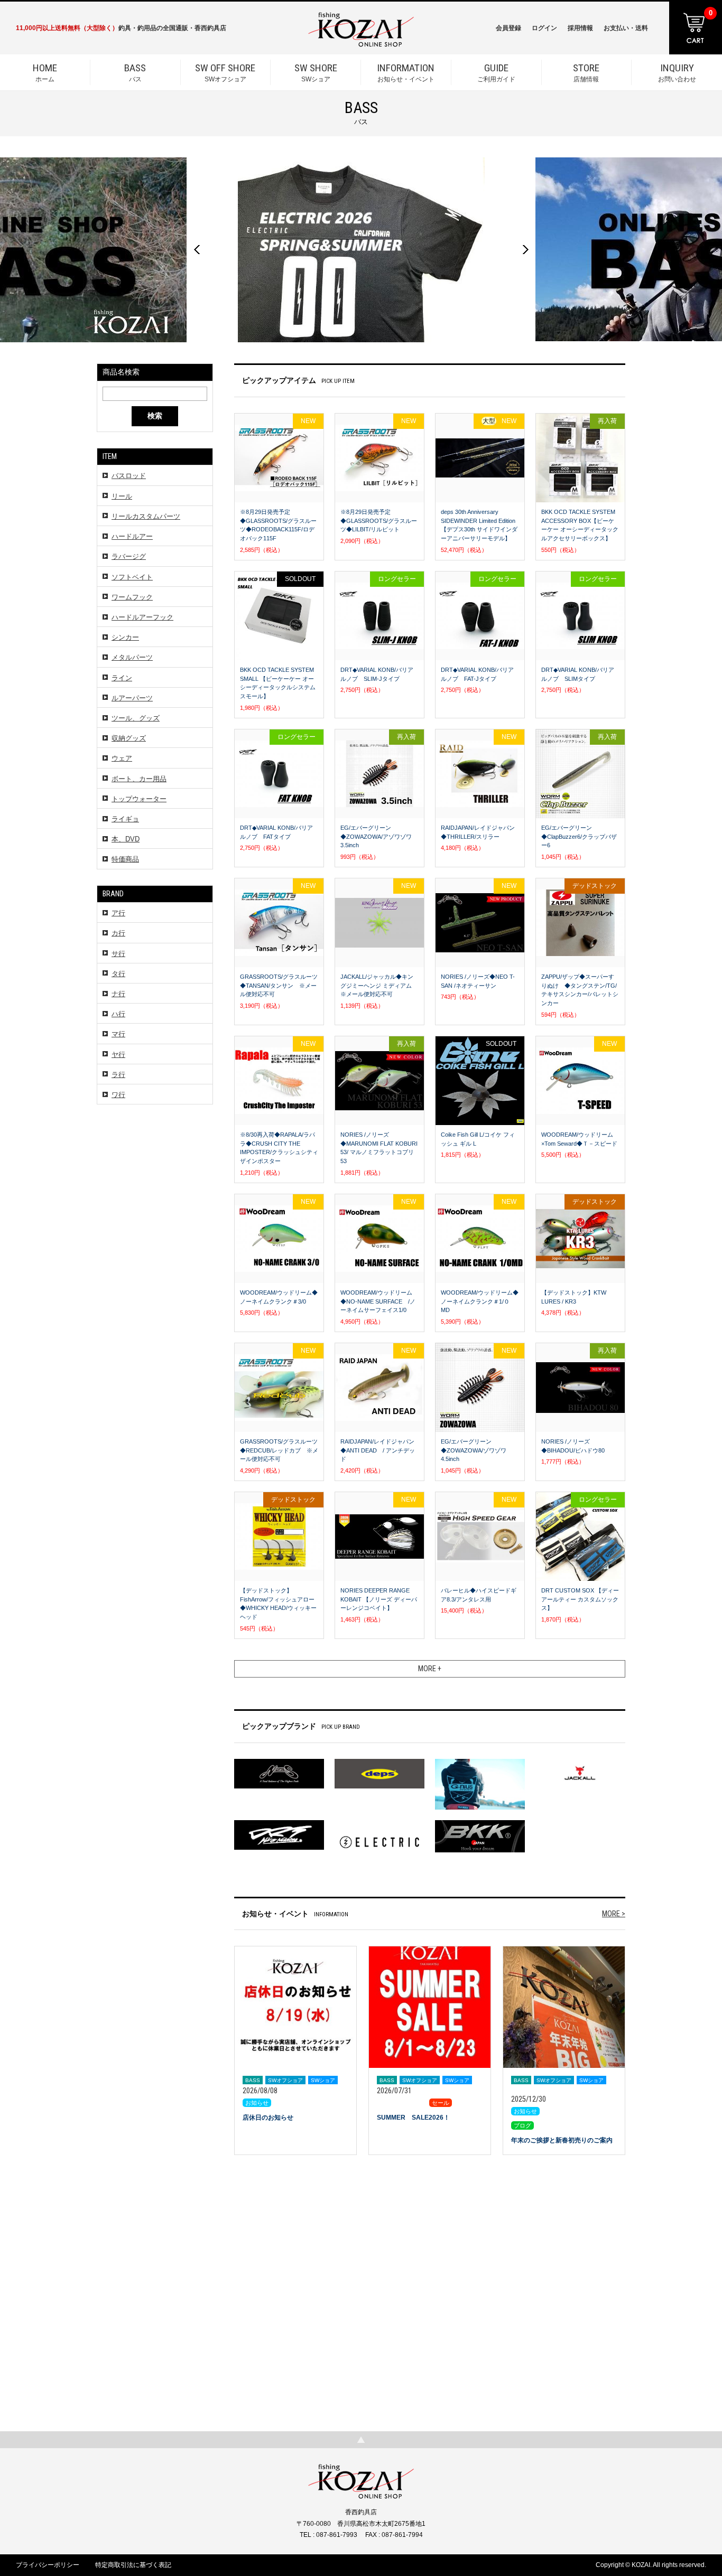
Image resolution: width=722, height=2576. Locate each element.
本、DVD (126, 839)
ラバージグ (129, 556)
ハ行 (118, 1014)
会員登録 (508, 28)
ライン (122, 678)
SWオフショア (225, 72)
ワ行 (118, 1095)
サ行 (118, 954)
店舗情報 (586, 72)
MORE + (430, 1669)
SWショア (316, 72)
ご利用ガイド (496, 72)
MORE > (614, 1914)
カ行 (118, 933)
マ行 (118, 1034)
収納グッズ (129, 738)
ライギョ (125, 819)
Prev (197, 250)
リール (122, 496)
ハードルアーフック (142, 617)
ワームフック (132, 597)
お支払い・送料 (626, 28)
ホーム (45, 72)
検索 (155, 416)
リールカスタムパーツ (146, 516)
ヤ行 (118, 1055)
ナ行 (118, 994)
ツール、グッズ (136, 718)
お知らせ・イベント (406, 72)
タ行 (118, 974)
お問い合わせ (677, 72)
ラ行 (118, 1075)
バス (135, 72)
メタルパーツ (132, 657)
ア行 (118, 913)
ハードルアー (132, 536)
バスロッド (129, 476)
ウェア (122, 758)
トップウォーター (139, 799)
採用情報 (580, 28)
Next (525, 250)
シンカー (125, 637)
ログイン (544, 28)
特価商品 (125, 859)
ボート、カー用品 (139, 779)
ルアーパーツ (132, 698)
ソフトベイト (132, 577)
